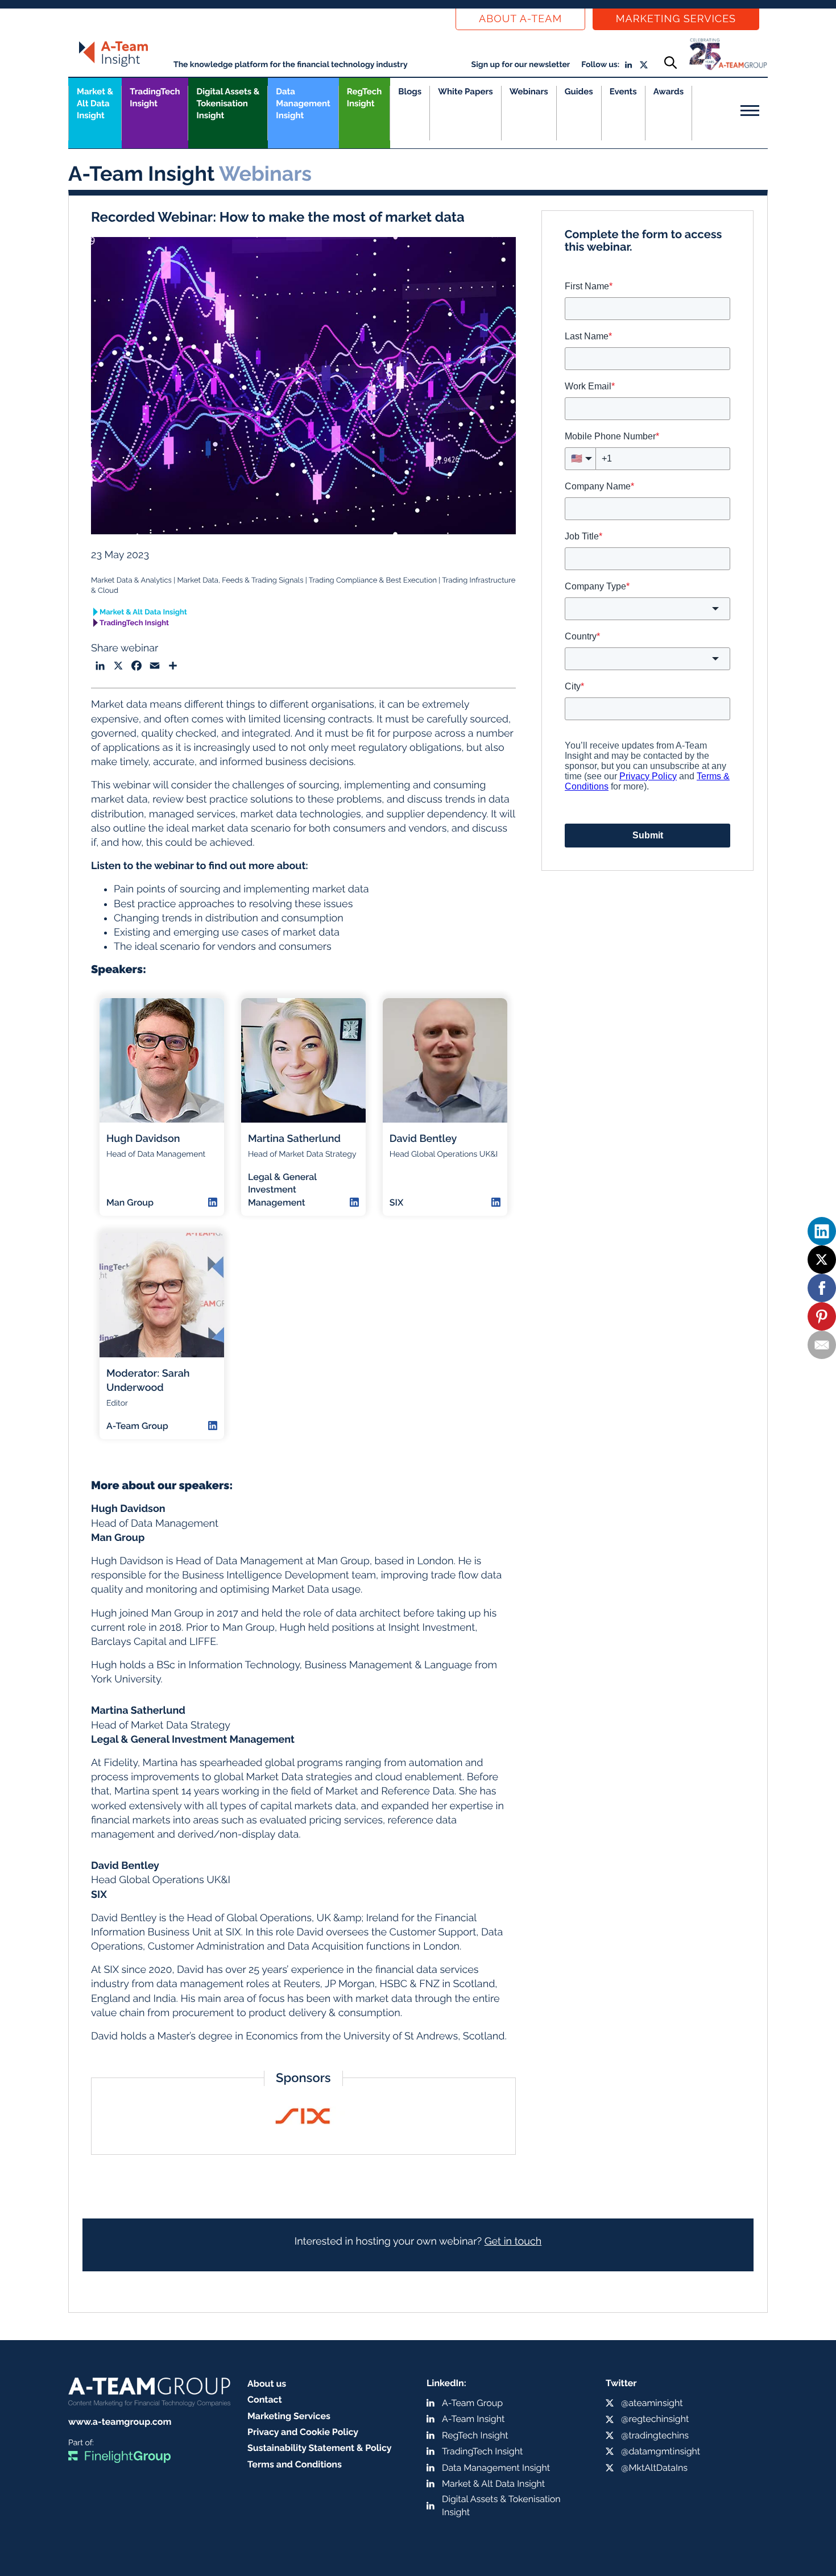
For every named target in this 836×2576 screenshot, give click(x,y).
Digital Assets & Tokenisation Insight (228, 103)
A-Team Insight (473, 2419)
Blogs (410, 92)
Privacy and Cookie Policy (303, 2432)
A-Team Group (472, 2403)
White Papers (465, 92)
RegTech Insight (364, 97)
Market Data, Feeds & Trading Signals (240, 581)
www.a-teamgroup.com (120, 2422)
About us (267, 2384)
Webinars (529, 92)
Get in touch (513, 2241)
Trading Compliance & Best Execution (373, 581)
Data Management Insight (303, 103)
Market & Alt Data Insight (143, 612)
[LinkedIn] (822, 1231)
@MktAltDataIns (654, 2468)
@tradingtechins (655, 2435)
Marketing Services (676, 19)
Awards (669, 92)
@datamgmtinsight (661, 2451)
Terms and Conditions (295, 2464)
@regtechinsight (655, 2419)
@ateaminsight (652, 2403)
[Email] (822, 1345)
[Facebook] (822, 1288)
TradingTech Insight (155, 97)
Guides (579, 92)
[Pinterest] (822, 1316)
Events (623, 92)
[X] (822, 1260)
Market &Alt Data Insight (95, 103)
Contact (265, 2400)
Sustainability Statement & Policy (320, 2448)
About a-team (520, 19)
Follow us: (600, 65)
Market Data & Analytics (131, 581)
